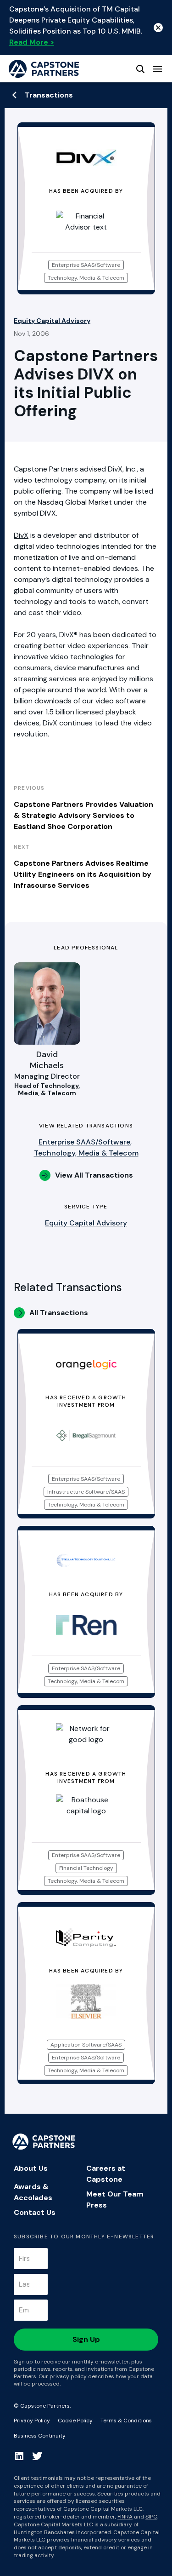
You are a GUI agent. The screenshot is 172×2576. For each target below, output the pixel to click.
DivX (21, 535)
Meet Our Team (115, 2194)
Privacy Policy (32, 2421)
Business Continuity (40, 2436)
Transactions (49, 95)
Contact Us (35, 2212)
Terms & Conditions (126, 2421)
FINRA (125, 2517)
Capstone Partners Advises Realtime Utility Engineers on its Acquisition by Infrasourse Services (83, 874)
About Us (31, 2168)
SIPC (151, 2517)
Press (97, 2205)
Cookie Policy (75, 2421)
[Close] (158, 28)
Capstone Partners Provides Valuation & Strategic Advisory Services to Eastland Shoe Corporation (83, 815)
